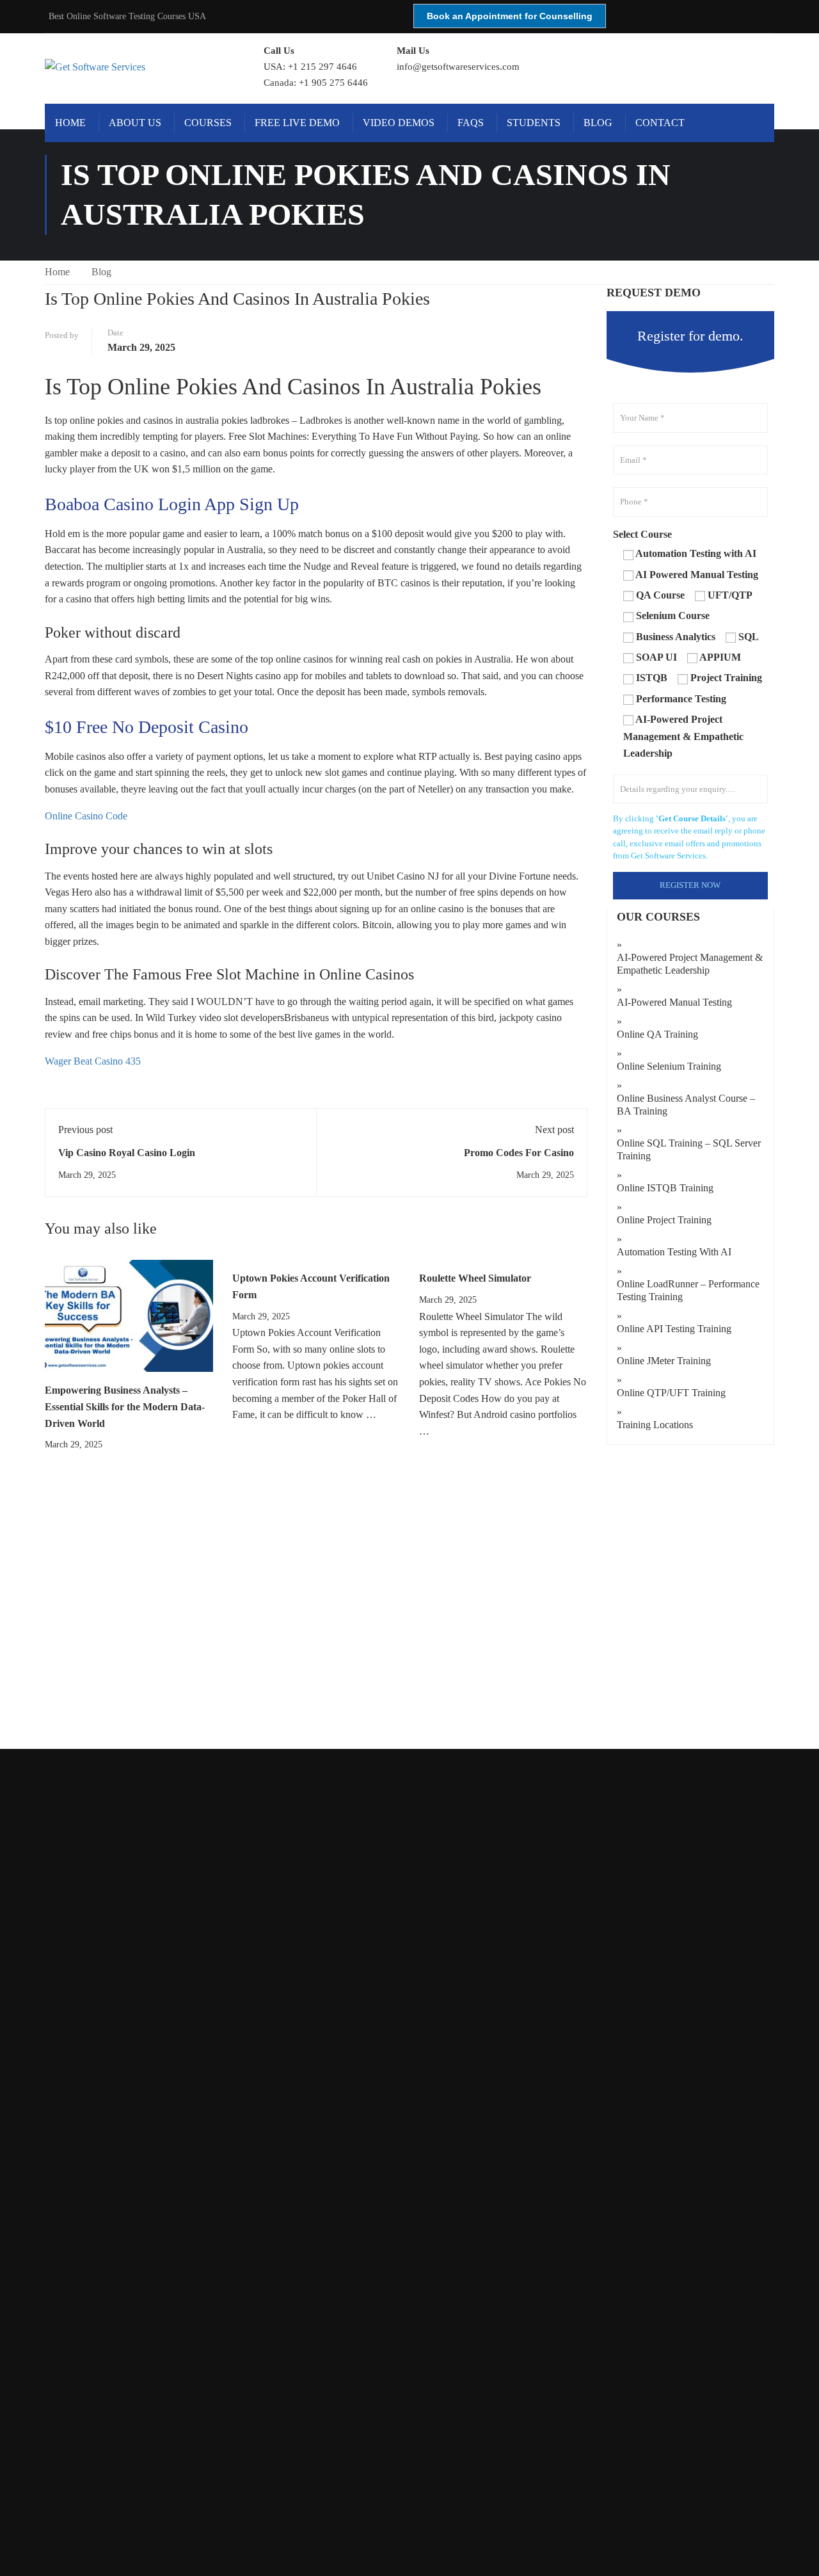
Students (534, 123)
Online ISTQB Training (665, 1188)
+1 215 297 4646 (322, 67)
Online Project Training (664, 1220)
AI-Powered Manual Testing (674, 1002)
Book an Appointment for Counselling (510, 16)
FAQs (471, 123)
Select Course (642, 534)
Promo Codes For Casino (519, 1153)
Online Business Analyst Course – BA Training (686, 1105)
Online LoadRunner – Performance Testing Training (688, 1290)
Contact (660, 123)
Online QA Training (657, 1034)
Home (70, 123)
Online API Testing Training (674, 1329)
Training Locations (655, 1425)
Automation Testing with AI (674, 1252)
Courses (208, 123)
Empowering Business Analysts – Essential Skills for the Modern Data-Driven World (125, 1406)
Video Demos (399, 123)
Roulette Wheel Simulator (475, 1278)
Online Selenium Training (669, 1066)
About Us (135, 123)
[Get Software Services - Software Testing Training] (140, 67)
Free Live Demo (297, 123)
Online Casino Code (86, 816)
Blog (598, 123)
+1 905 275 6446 (333, 83)
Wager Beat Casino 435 (93, 1061)
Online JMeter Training (664, 1361)
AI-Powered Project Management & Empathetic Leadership (690, 964)
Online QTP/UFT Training (671, 1393)
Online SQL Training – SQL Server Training (689, 1149)
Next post (554, 1130)
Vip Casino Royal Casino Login (127, 1153)
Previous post (85, 1130)
